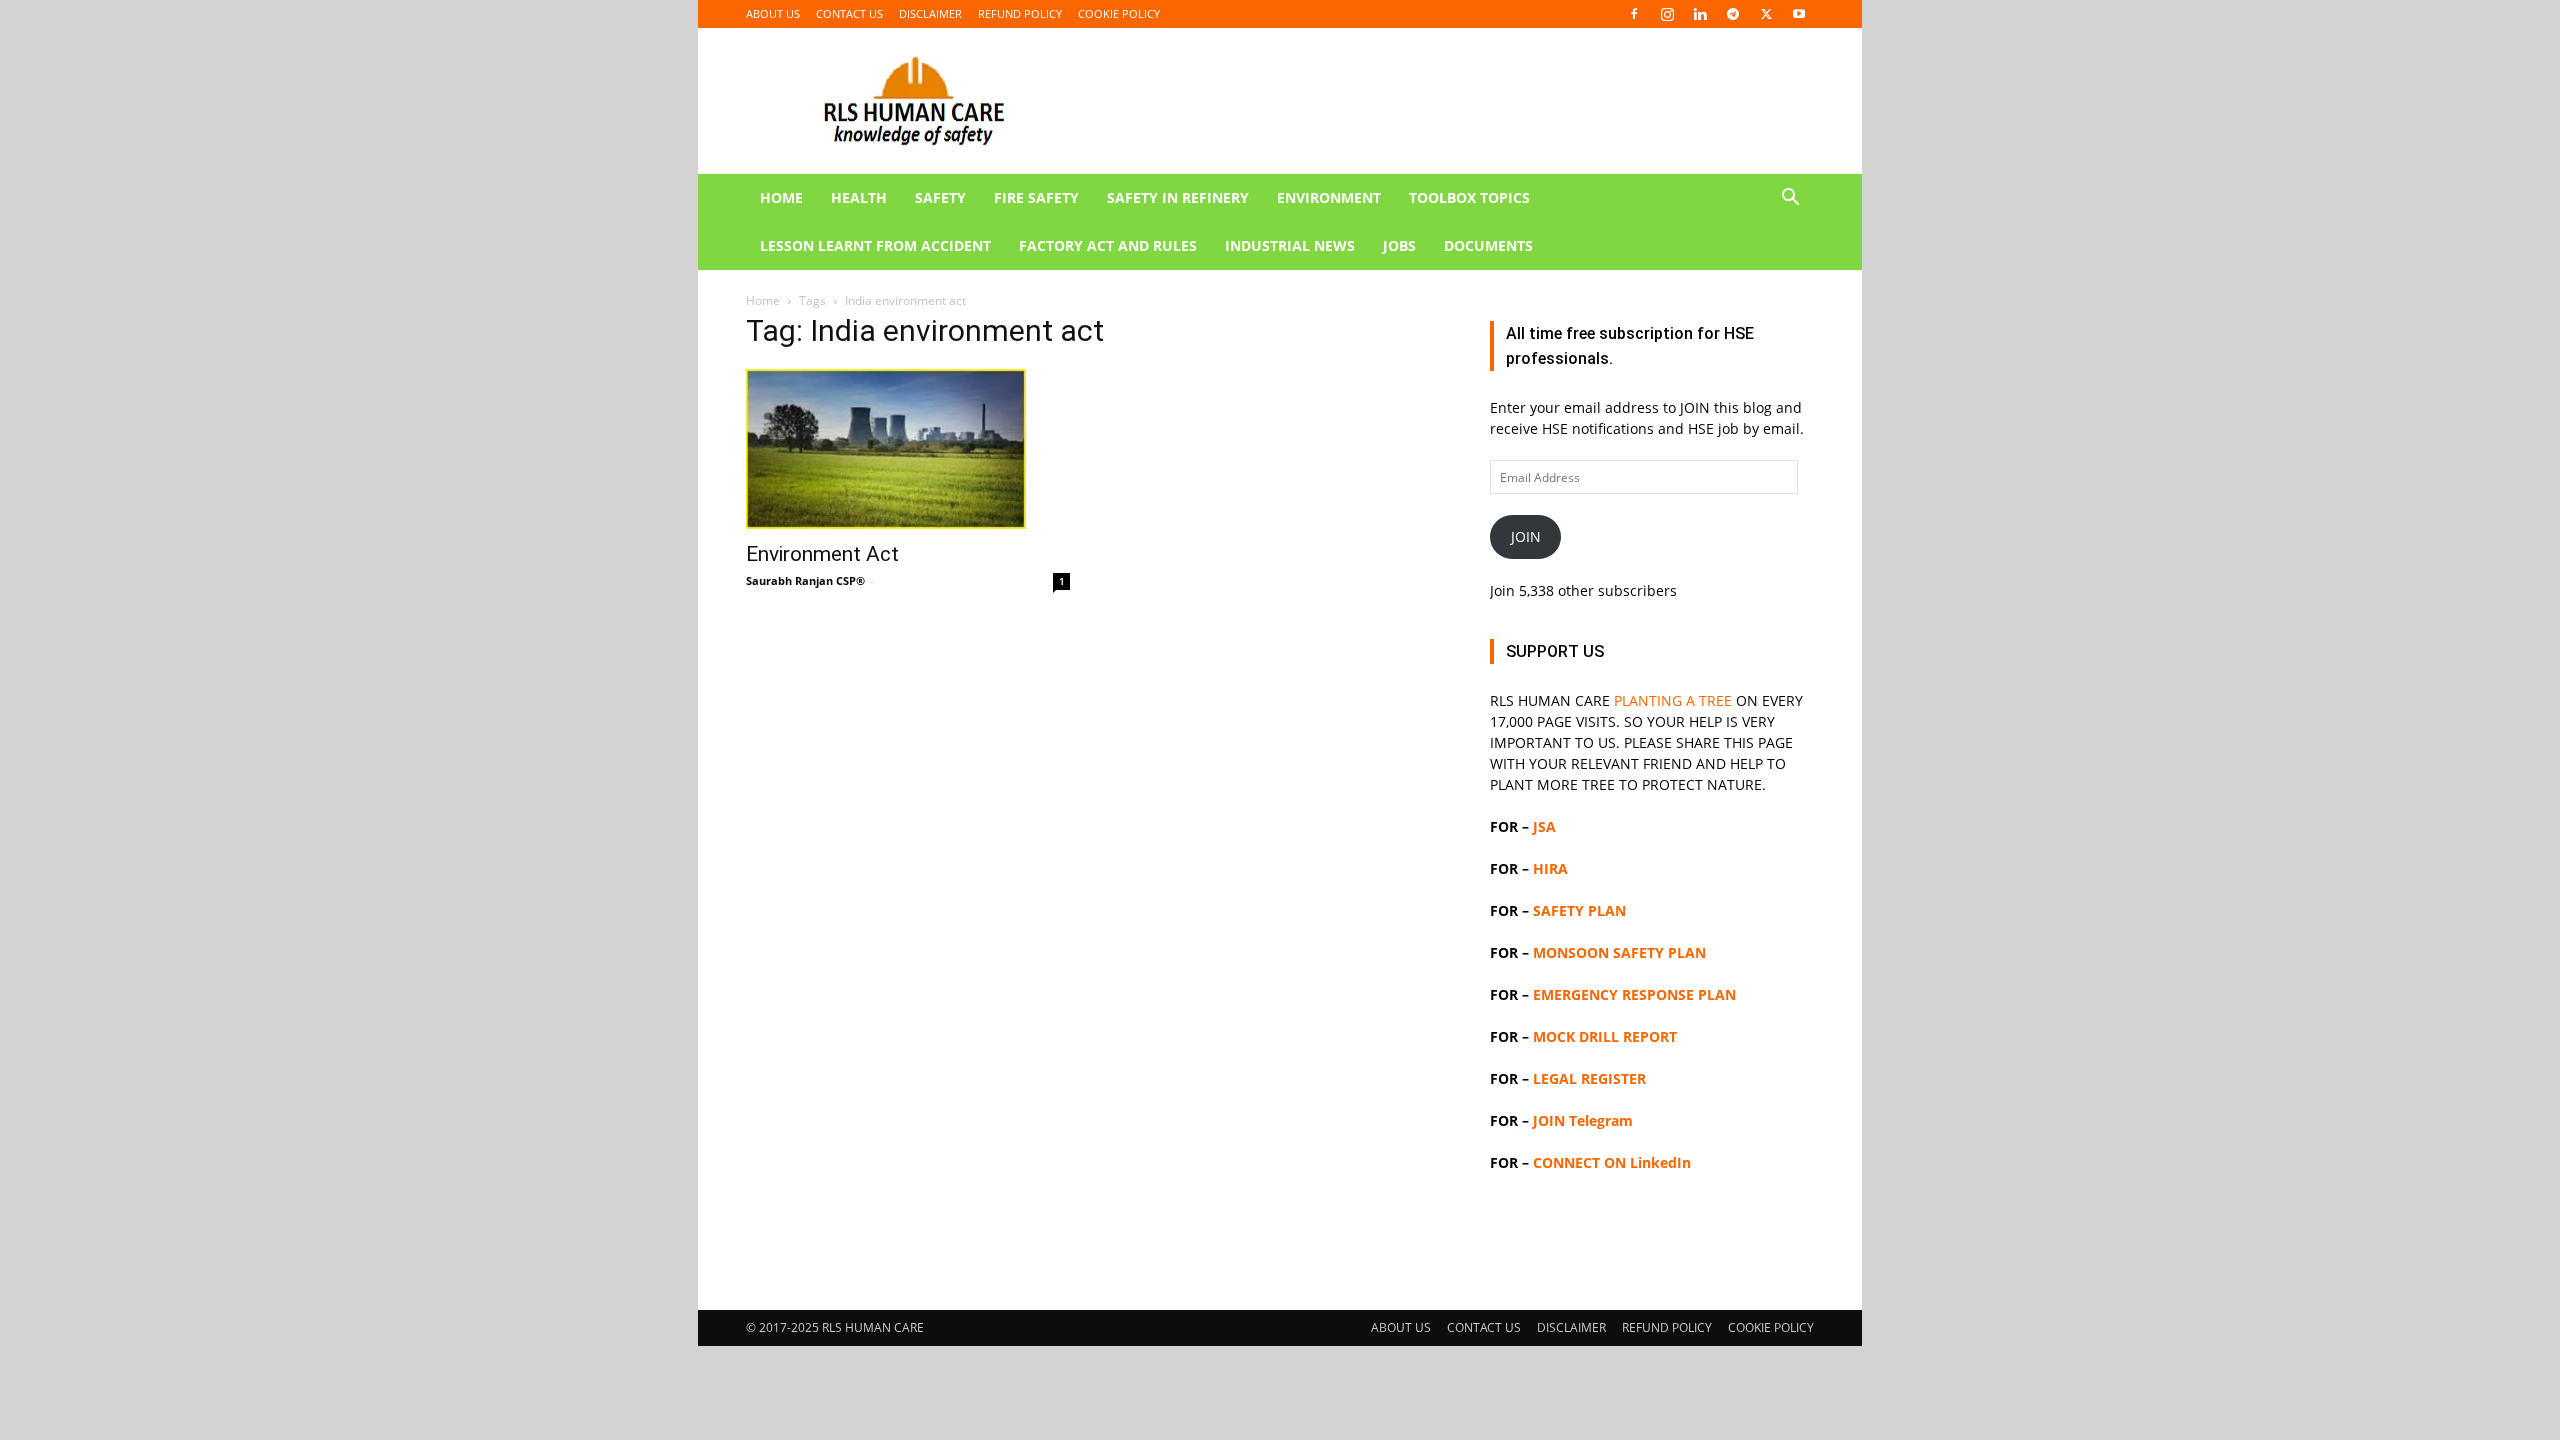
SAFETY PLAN (1579, 910)
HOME (781, 197)
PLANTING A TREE (1673, 700)
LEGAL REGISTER (1589, 1078)
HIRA (1550, 868)
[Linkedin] (1700, 14)
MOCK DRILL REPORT (1605, 1036)
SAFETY (940, 197)
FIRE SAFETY (1036, 197)
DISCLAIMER (930, 13)
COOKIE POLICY (1119, 13)
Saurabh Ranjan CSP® (805, 580)
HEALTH (859, 197)
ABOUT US (773, 13)
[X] (1766, 14)
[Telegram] (1733, 14)
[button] (1790, 199)
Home (763, 300)
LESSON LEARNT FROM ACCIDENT (875, 245)
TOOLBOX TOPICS (1469, 197)
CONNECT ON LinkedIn (1612, 1162)
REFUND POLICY (1020, 13)
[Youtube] (1799, 14)
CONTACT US (849, 13)
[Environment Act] (908, 449)
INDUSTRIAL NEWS (1290, 245)
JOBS (1399, 245)
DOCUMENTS (1488, 245)
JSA (1544, 826)
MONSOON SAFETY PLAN (1619, 952)
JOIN (1526, 536)
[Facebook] (1634, 14)
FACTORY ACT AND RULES (1108, 245)
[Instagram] (1667, 14)
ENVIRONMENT (1329, 197)
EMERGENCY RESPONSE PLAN (1634, 994)
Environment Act (822, 554)
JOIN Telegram (1583, 1120)
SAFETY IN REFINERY (1178, 197)
